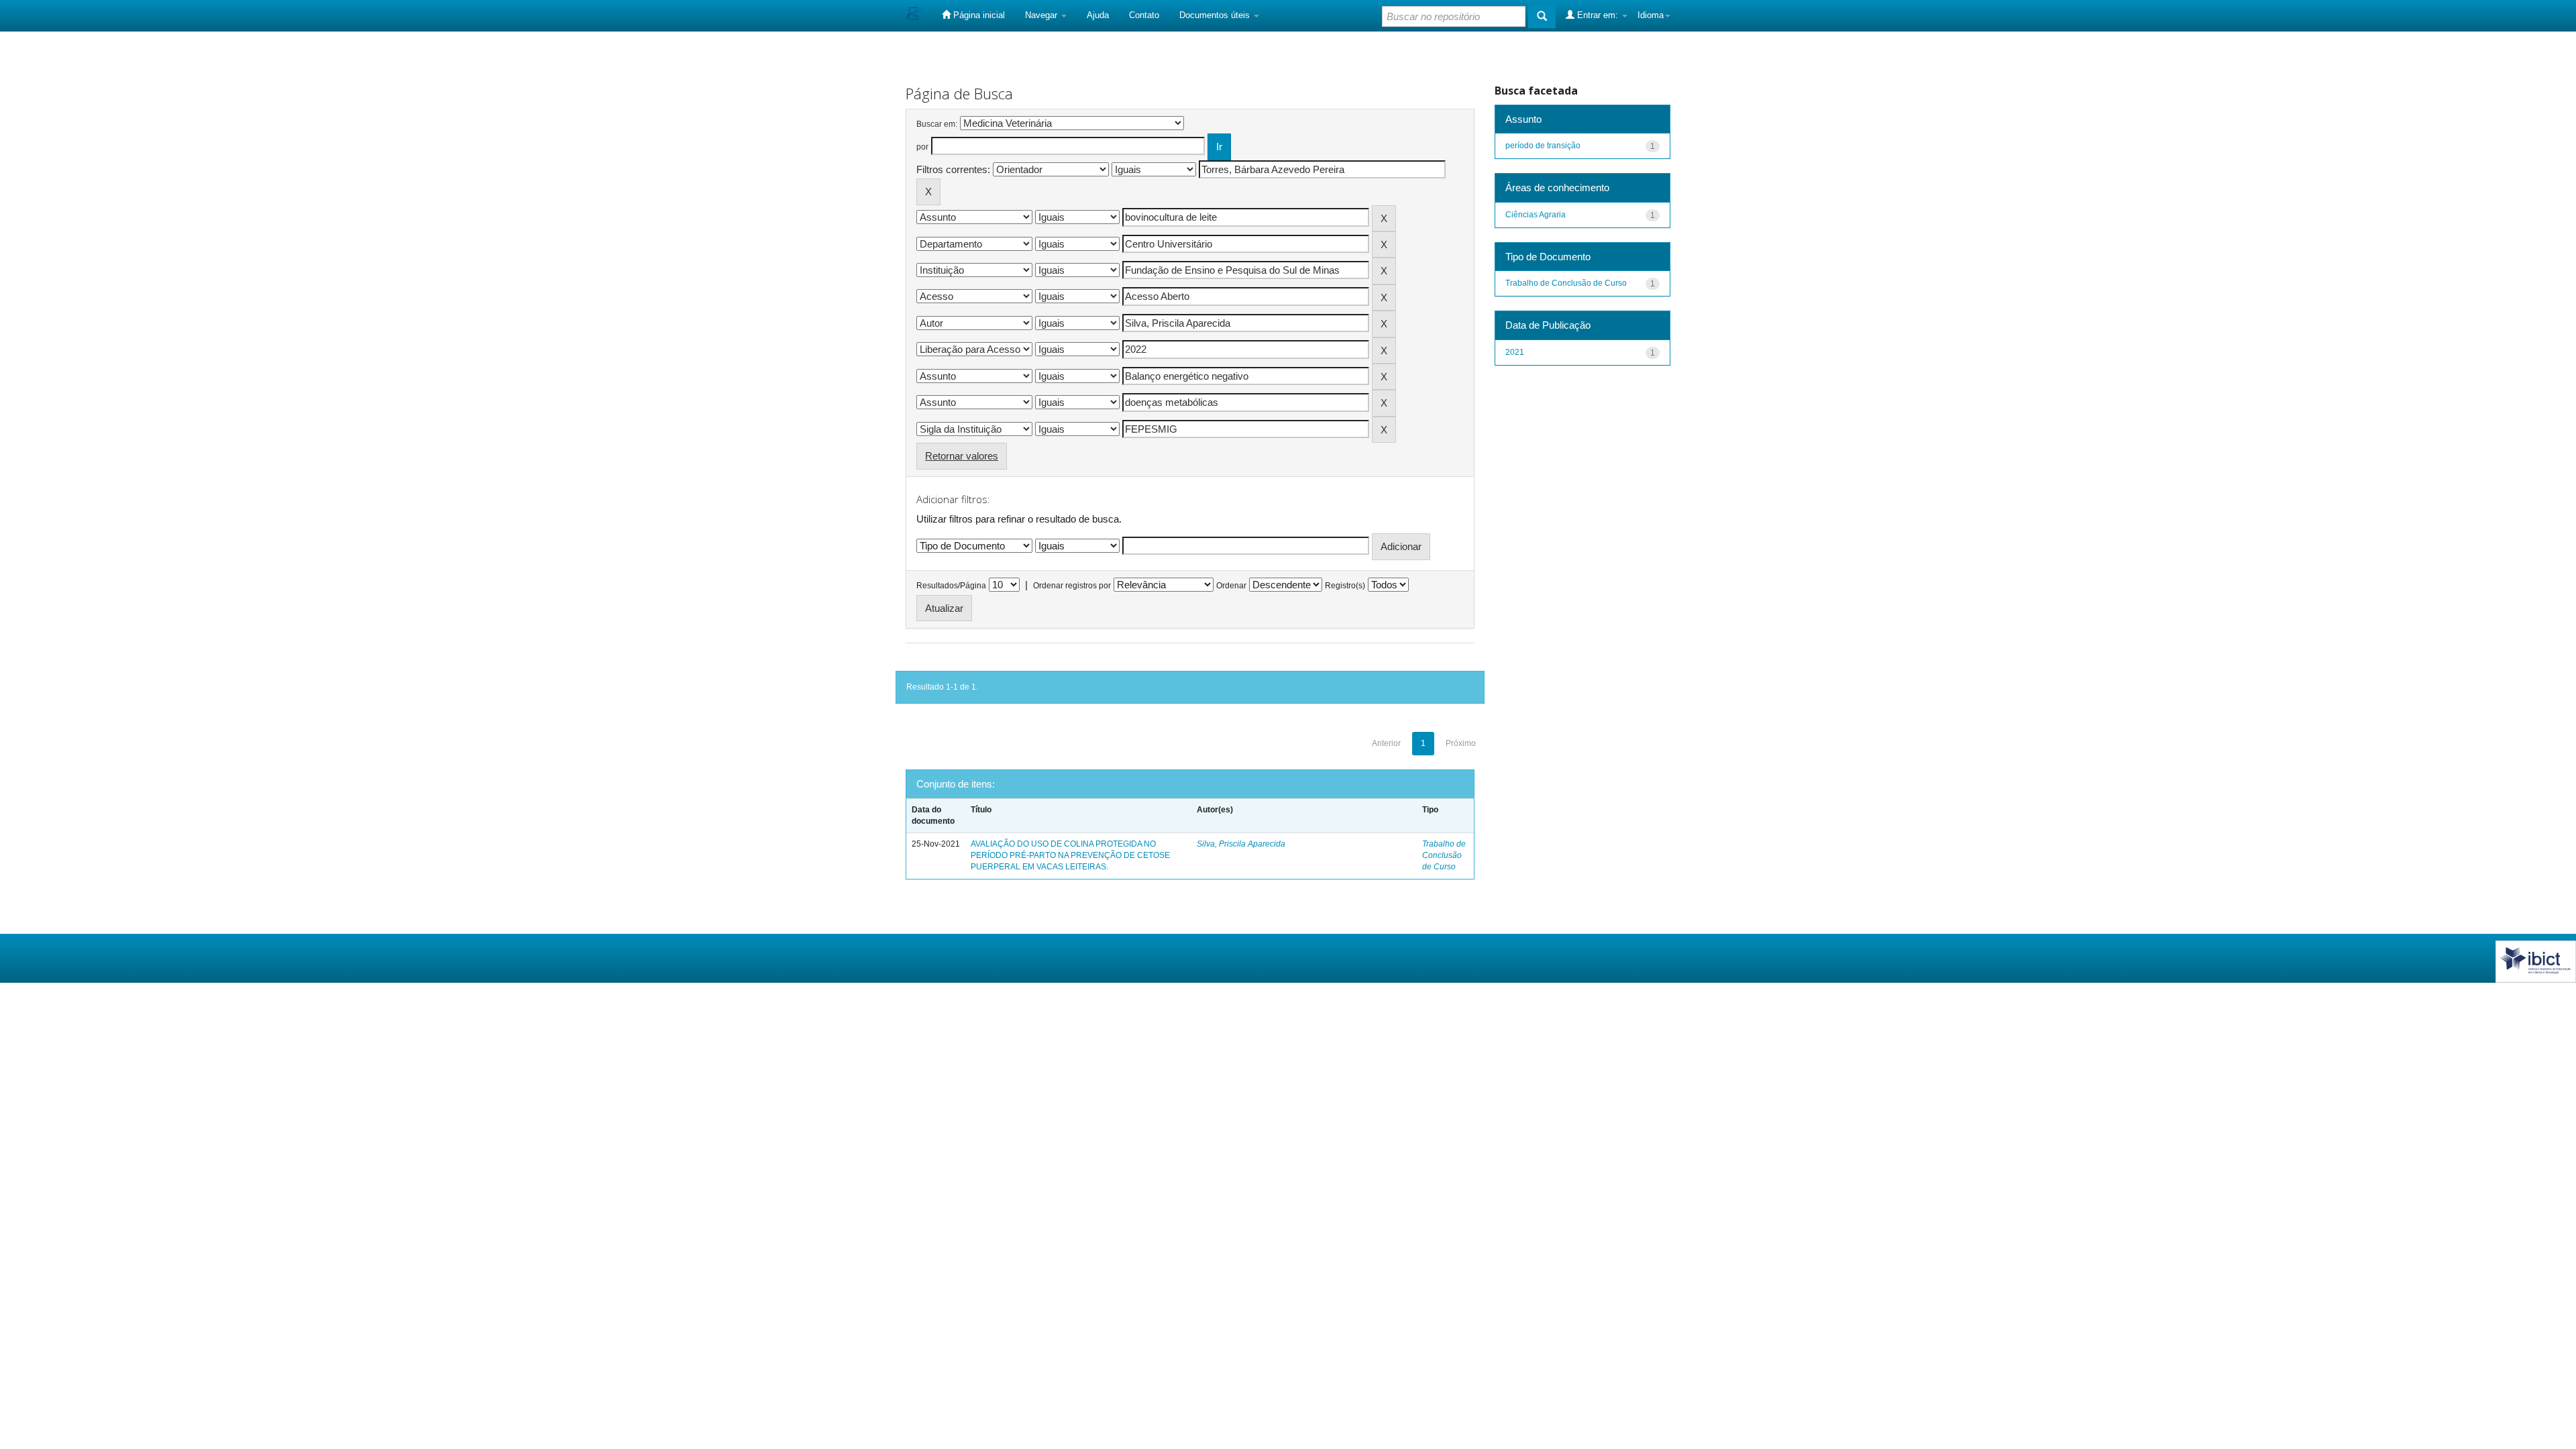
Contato (1144, 15)
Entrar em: (1598, 15)
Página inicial (978, 15)
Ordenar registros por (1072, 586)
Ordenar (1231, 586)
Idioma (1651, 15)
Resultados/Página (951, 586)
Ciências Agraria (1536, 215)
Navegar (1042, 15)
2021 (1515, 352)
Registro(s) (1345, 586)
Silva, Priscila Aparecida (1241, 844)
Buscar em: (937, 124)
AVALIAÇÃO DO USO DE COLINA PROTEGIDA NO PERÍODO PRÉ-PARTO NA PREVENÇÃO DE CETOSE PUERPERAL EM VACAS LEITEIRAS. (1070, 855)
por (922, 147)
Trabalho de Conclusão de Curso (1444, 855)
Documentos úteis (1216, 15)
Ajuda (1098, 15)
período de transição (1543, 146)
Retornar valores (962, 456)
